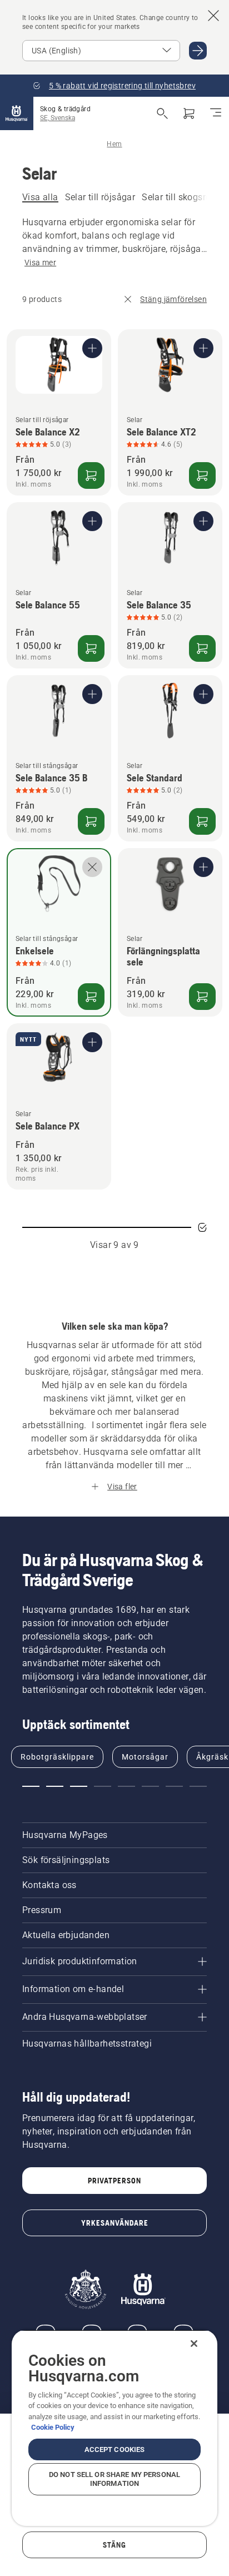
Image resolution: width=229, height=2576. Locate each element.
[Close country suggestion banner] (213, 16)
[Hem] (17, 113)
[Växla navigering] (216, 113)
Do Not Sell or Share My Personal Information (114, 2479)
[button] (31, 1786)
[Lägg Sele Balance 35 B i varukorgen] (91, 821)
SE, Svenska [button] (58, 118)
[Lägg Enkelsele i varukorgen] (91, 997)
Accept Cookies (115, 2449)
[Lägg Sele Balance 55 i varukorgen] (91, 648)
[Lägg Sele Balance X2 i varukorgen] (91, 475)
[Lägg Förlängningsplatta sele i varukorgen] (202, 997)
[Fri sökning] (162, 113)
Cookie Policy (53, 2427)
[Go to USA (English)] (198, 51)
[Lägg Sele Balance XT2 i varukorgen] (202, 475)
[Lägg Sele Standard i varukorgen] (202, 821)
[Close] (194, 2344)
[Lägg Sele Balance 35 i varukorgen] (202, 648)
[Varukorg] (189, 113)
